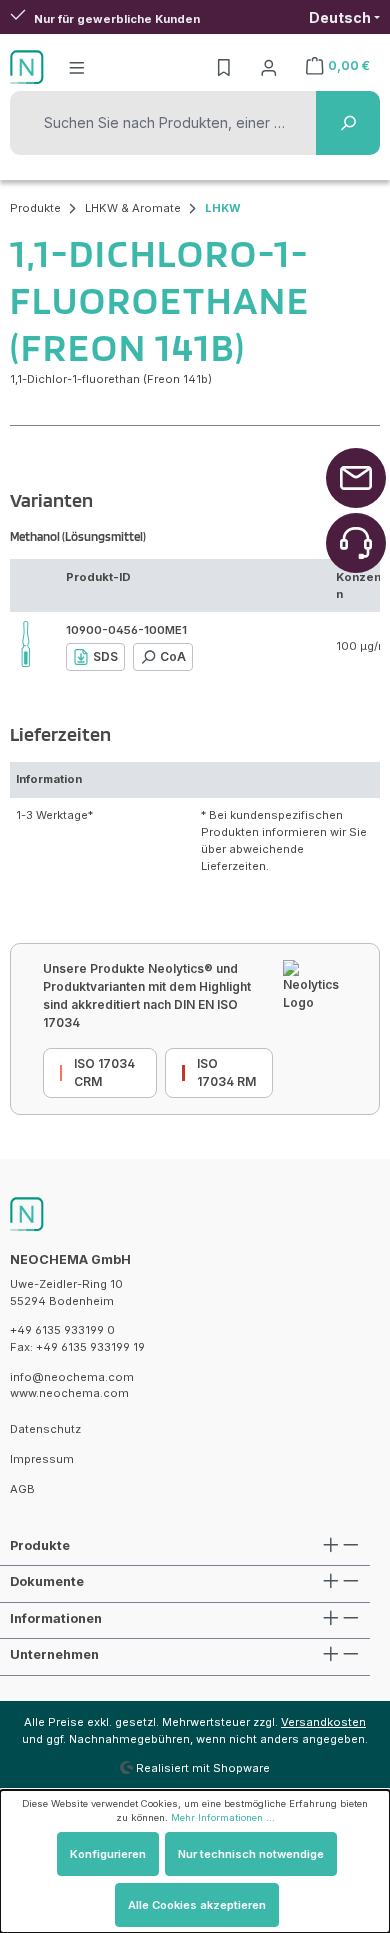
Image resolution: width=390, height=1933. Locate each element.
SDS (105, 656)
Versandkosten (323, 1722)
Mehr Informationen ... (223, 1817)
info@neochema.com (72, 1377)
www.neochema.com (69, 1393)
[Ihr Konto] (269, 67)
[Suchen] (348, 123)
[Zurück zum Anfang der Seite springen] (356, 478)
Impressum (42, 1459)
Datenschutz (45, 1429)
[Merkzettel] (224, 67)
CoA (173, 656)
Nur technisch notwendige (251, 1854)
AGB (22, 1489)
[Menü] (77, 67)
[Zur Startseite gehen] (27, 67)
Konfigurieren (108, 1854)
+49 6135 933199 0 (62, 1330)
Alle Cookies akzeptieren (197, 1905)
